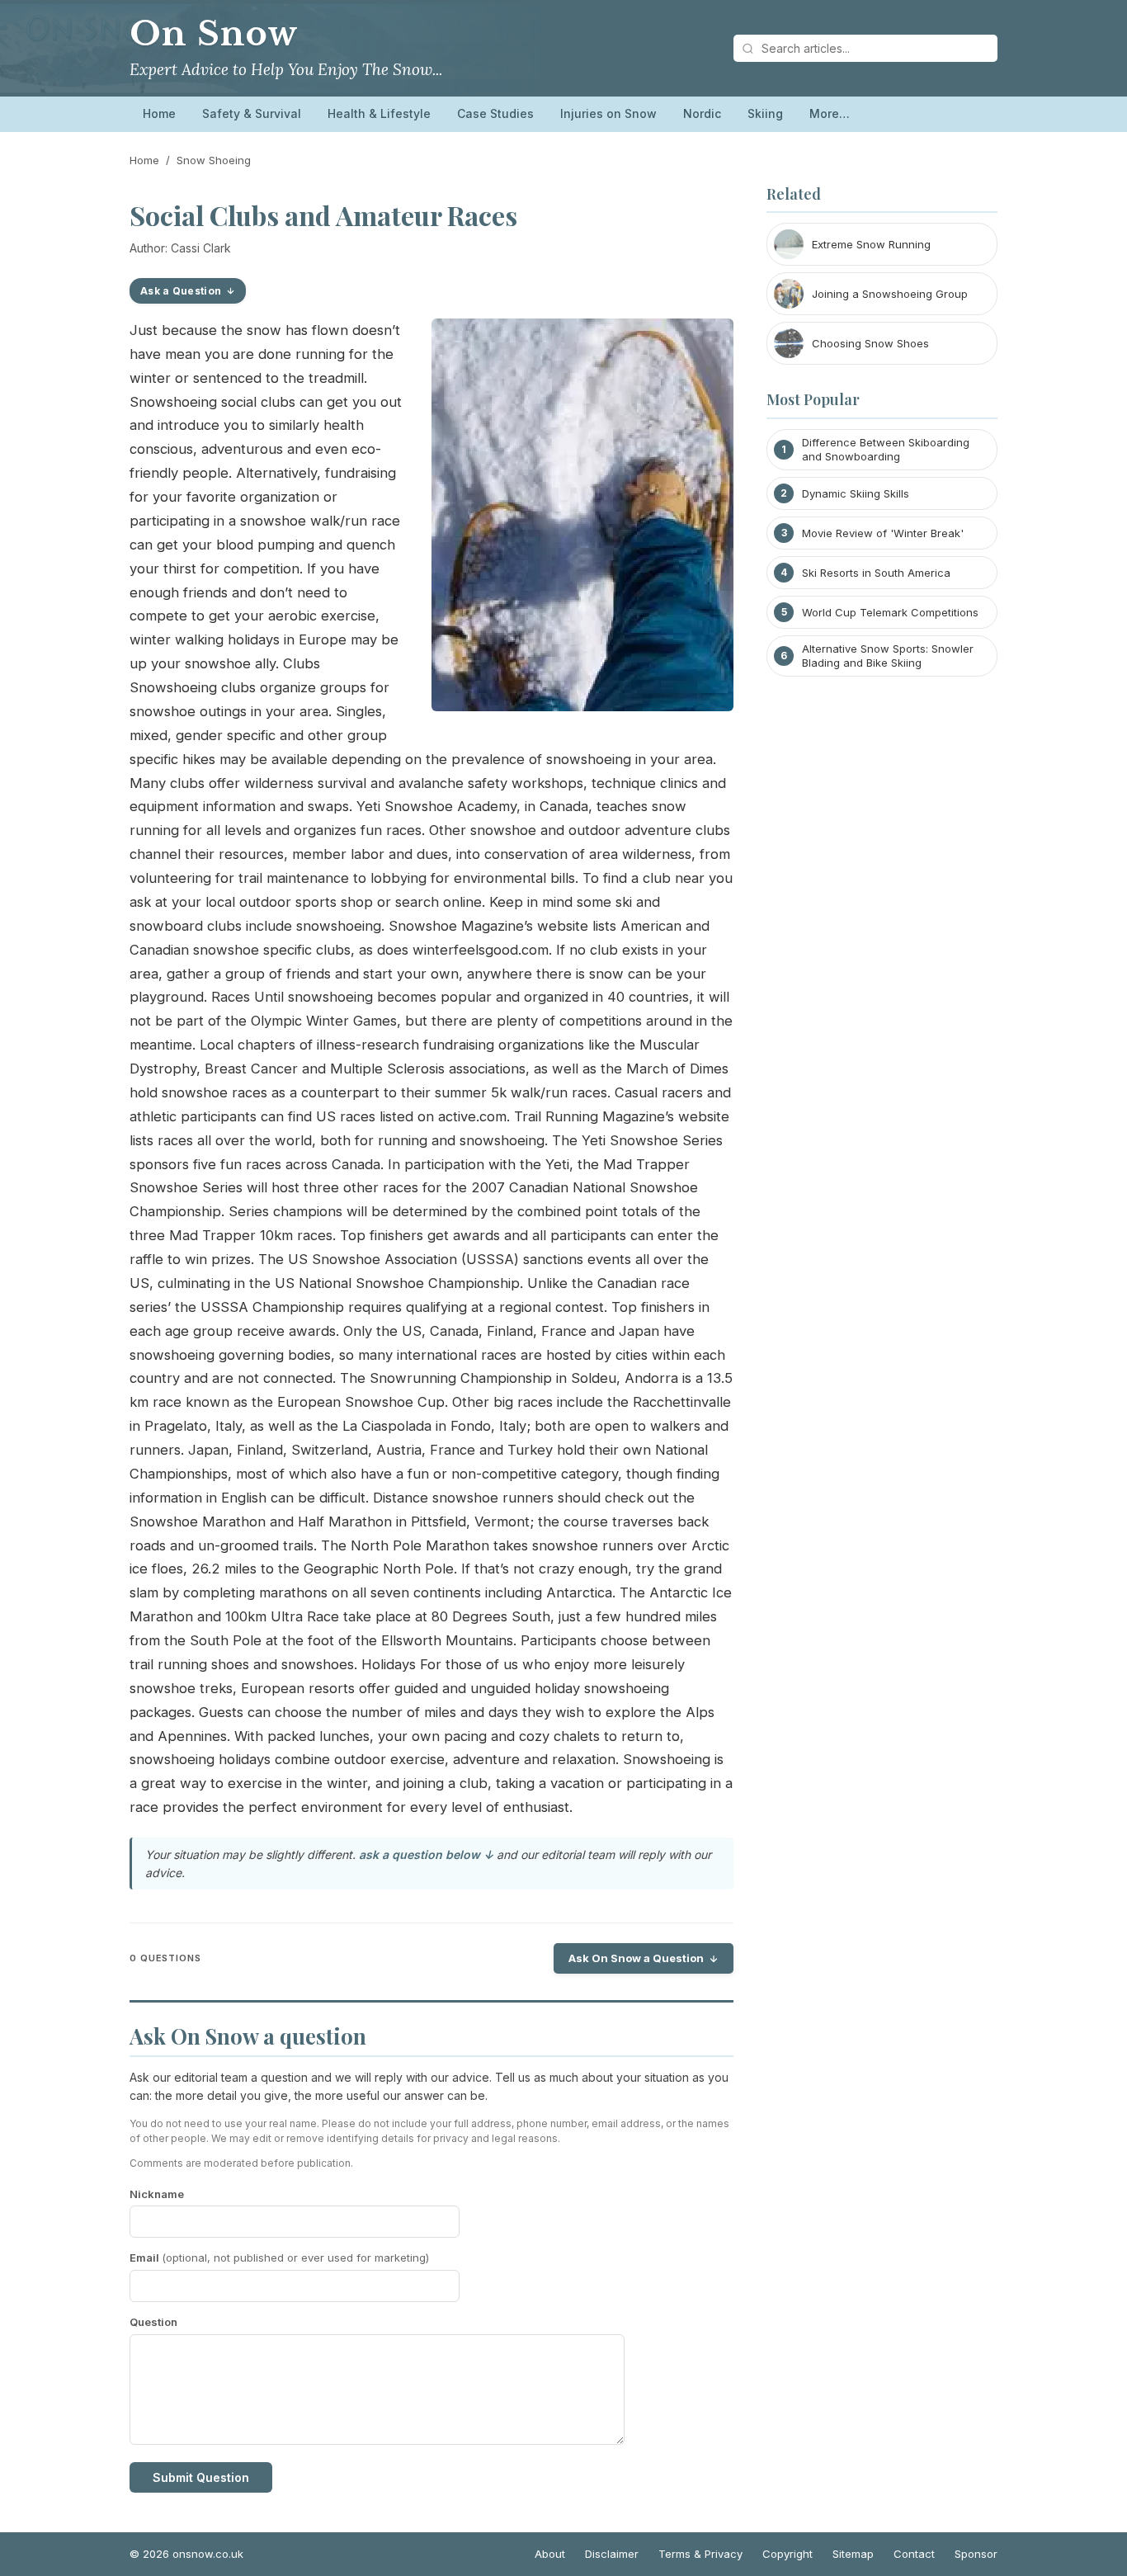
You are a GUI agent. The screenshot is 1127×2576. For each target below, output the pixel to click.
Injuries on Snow (608, 113)
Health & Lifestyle (379, 113)
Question (153, 2322)
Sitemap (853, 2554)
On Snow (214, 34)
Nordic (702, 113)
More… (830, 113)
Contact (914, 2554)
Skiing (765, 113)
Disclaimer (612, 2554)
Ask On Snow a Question (636, 1958)
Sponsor (976, 2554)
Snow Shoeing (214, 160)
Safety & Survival (252, 113)
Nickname (157, 2194)
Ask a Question (181, 291)
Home (159, 113)
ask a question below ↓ (426, 1854)
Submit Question (201, 2477)
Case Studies (495, 113)
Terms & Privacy (700, 2554)
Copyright (787, 2554)
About (550, 2554)
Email (279, 2258)
